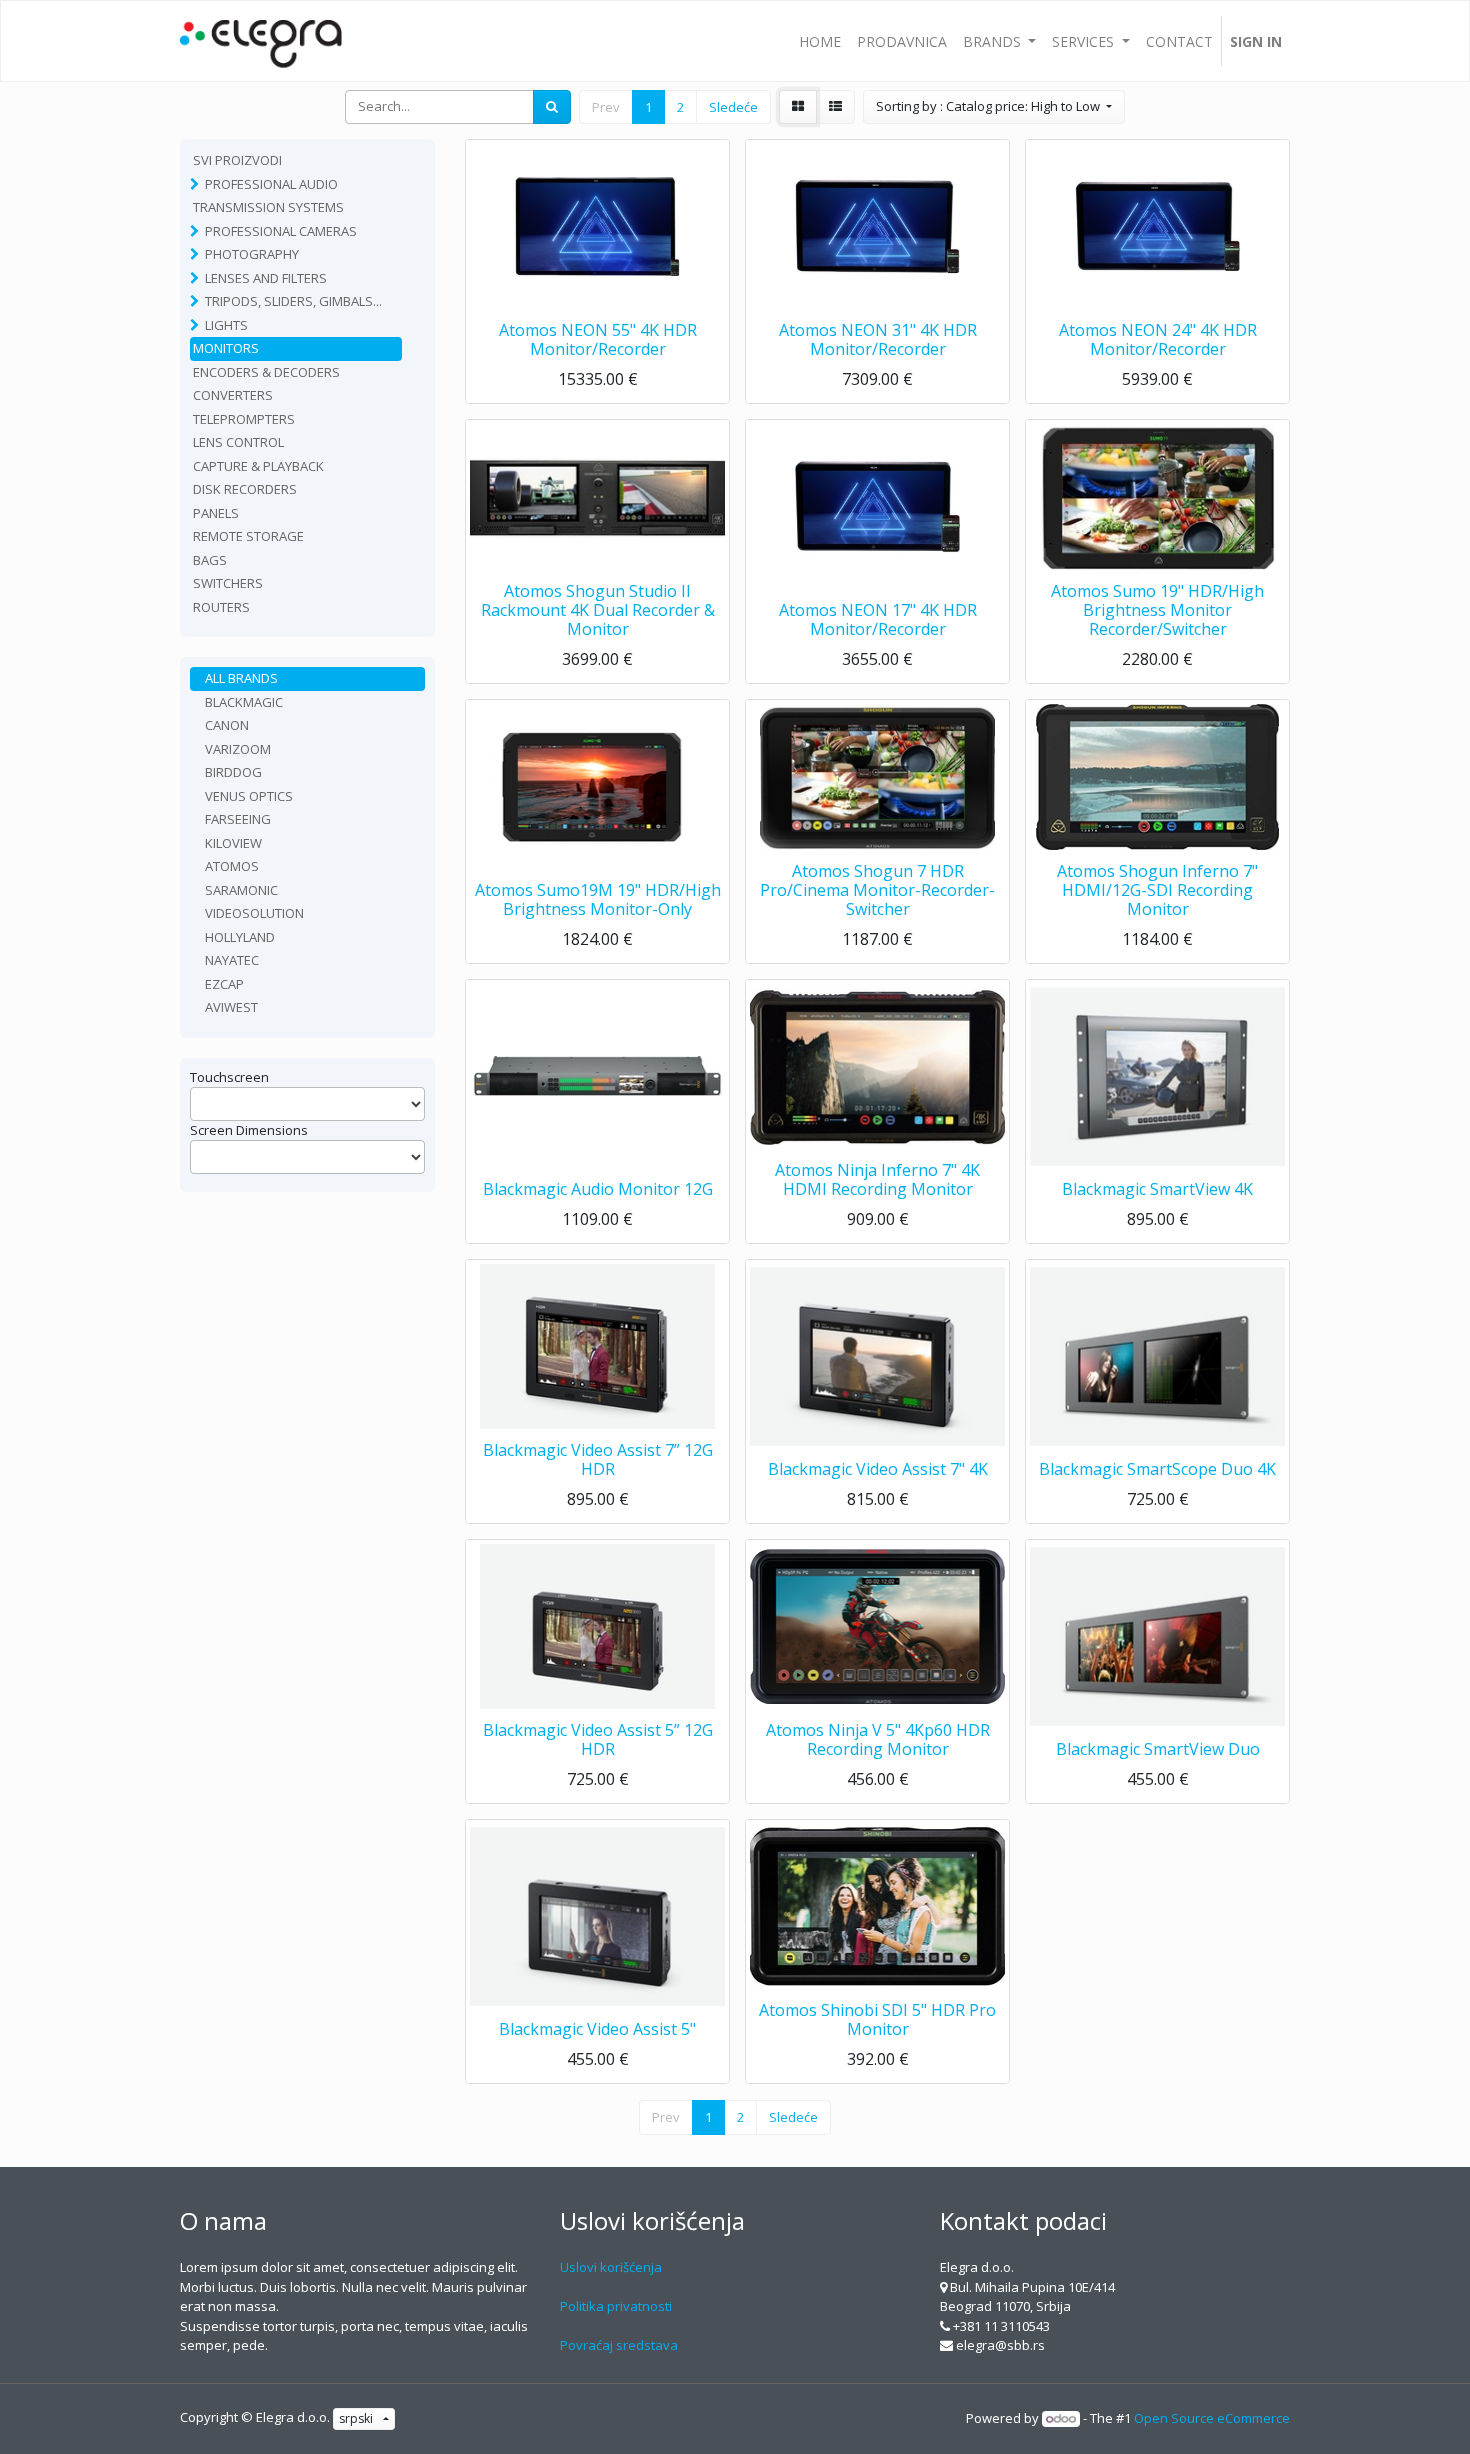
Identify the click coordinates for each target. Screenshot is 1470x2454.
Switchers (228, 583)
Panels (216, 513)
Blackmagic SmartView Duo (1158, 1749)
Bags (210, 560)
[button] (994, 107)
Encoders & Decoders (266, 372)
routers (221, 607)
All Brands (241, 678)
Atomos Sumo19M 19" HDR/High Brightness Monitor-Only (598, 899)
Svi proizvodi (237, 160)
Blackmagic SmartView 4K (1157, 1189)
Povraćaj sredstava (619, 2345)
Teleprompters (244, 419)
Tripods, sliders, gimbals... (293, 301)
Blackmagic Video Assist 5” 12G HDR (598, 1739)
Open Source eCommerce (1212, 2418)
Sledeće (733, 107)
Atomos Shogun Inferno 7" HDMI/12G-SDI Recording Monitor (1157, 890)
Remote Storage (248, 536)
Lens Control (238, 442)
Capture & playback (258, 466)
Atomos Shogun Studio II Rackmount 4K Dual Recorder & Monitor (598, 610)
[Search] (552, 107)
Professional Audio (271, 184)
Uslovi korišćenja (611, 2267)
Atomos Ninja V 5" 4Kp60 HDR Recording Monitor (878, 1739)
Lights (226, 325)
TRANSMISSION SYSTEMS (268, 207)
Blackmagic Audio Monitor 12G (598, 1189)
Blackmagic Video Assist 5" (597, 2029)
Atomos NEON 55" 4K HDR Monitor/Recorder (598, 339)
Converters (233, 395)
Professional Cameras (281, 231)
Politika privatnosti (616, 2306)
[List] (835, 107)
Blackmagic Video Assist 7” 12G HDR (598, 1459)
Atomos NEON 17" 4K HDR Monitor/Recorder (878, 619)
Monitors (226, 348)
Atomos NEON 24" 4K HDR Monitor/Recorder (1158, 339)
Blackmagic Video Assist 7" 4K (878, 1469)
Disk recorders (245, 489)
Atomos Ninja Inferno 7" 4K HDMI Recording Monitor (877, 1179)
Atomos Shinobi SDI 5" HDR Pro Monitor (877, 2019)
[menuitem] (820, 41)
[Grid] (798, 107)
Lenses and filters (266, 278)
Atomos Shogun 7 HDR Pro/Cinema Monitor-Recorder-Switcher (877, 890)
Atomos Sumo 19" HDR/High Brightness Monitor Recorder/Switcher (1157, 610)
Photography (252, 254)
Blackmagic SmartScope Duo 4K (1157, 1469)
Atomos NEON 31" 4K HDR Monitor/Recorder (878, 339)
